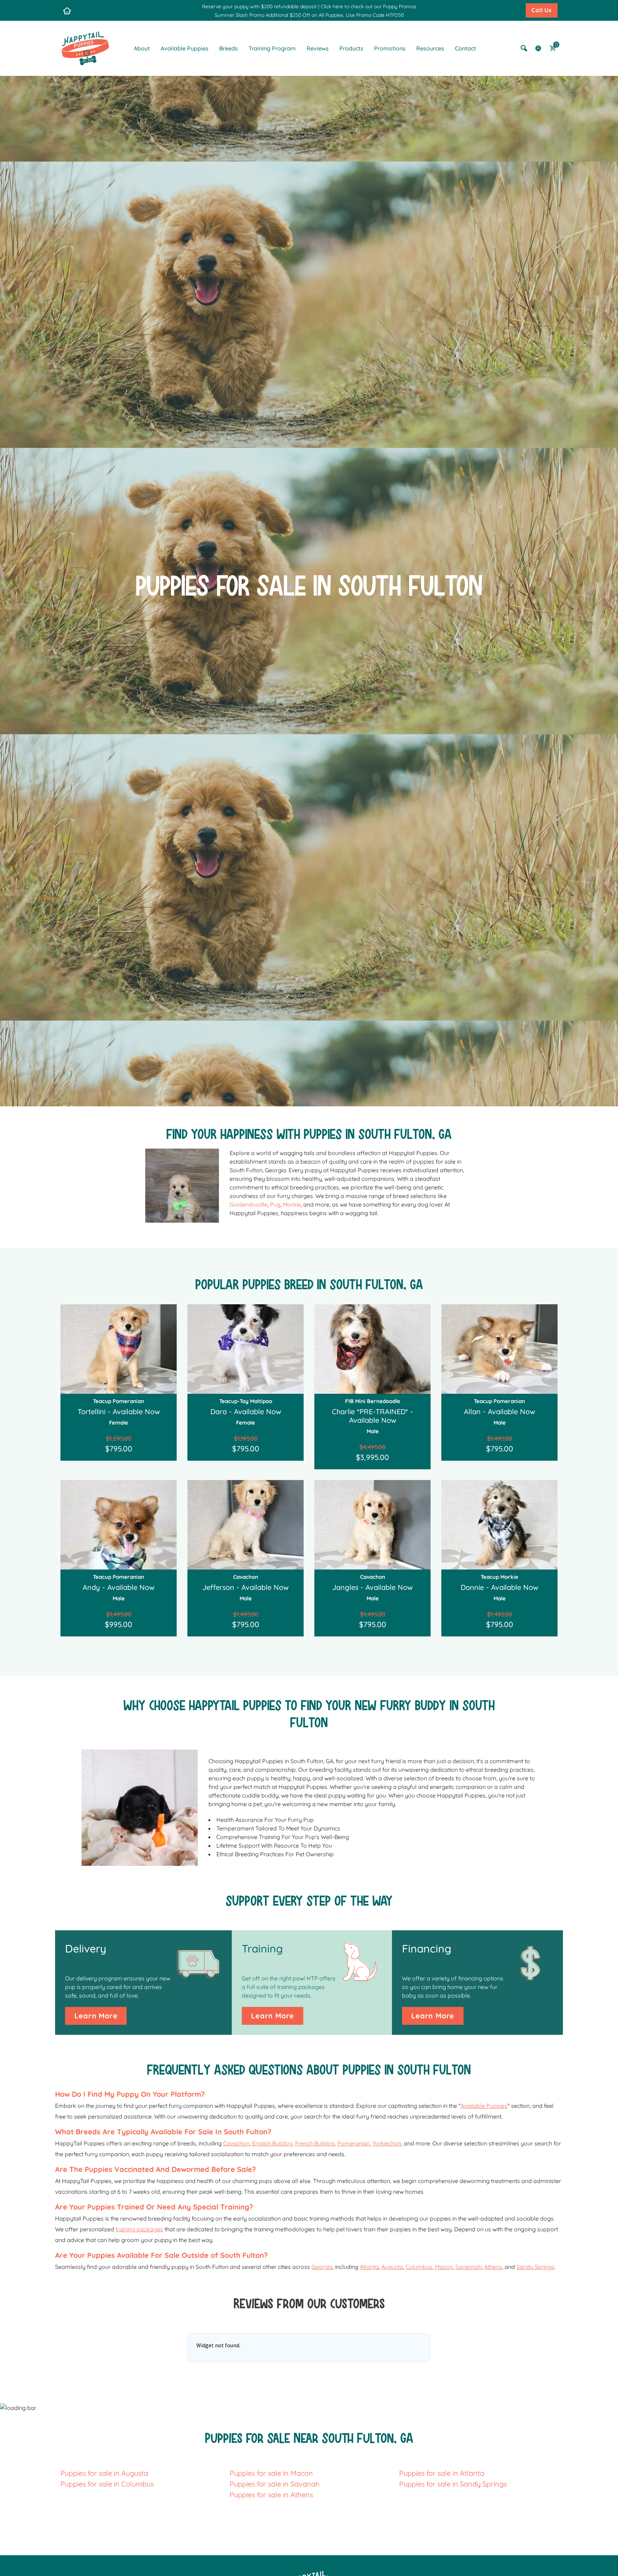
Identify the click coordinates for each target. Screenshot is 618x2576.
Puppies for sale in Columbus (107, 2484)
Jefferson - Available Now (246, 1587)
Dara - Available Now (246, 1411)
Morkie (292, 1204)
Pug (275, 1204)
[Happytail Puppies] (85, 48)
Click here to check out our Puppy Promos (369, 6)
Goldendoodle (249, 1204)
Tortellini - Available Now (119, 1411)
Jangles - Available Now (372, 1587)
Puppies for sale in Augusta (104, 2473)
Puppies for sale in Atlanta (442, 2473)
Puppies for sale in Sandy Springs (453, 2484)
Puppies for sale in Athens (271, 2495)
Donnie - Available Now (499, 1587)
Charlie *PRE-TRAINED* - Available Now (372, 1416)
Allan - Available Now (499, 1411)
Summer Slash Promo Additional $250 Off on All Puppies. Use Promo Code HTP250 (309, 15)
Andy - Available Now (119, 1587)
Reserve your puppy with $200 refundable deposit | (261, 6)
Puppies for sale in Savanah (274, 2484)
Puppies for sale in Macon (271, 2473)
